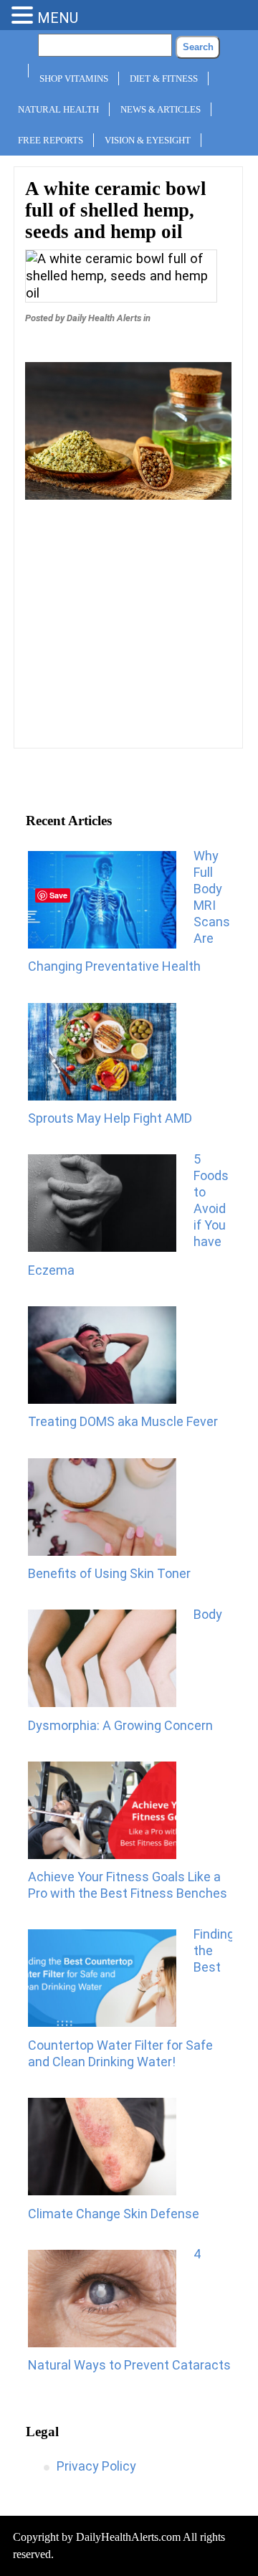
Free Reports (51, 140)
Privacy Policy (96, 2466)
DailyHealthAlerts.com (128, 2537)
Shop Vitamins (74, 79)
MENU (58, 18)
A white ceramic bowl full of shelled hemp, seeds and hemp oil (116, 210)
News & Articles (161, 109)
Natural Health (58, 109)
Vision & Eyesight (148, 140)
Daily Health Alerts (104, 318)
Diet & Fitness (164, 79)
